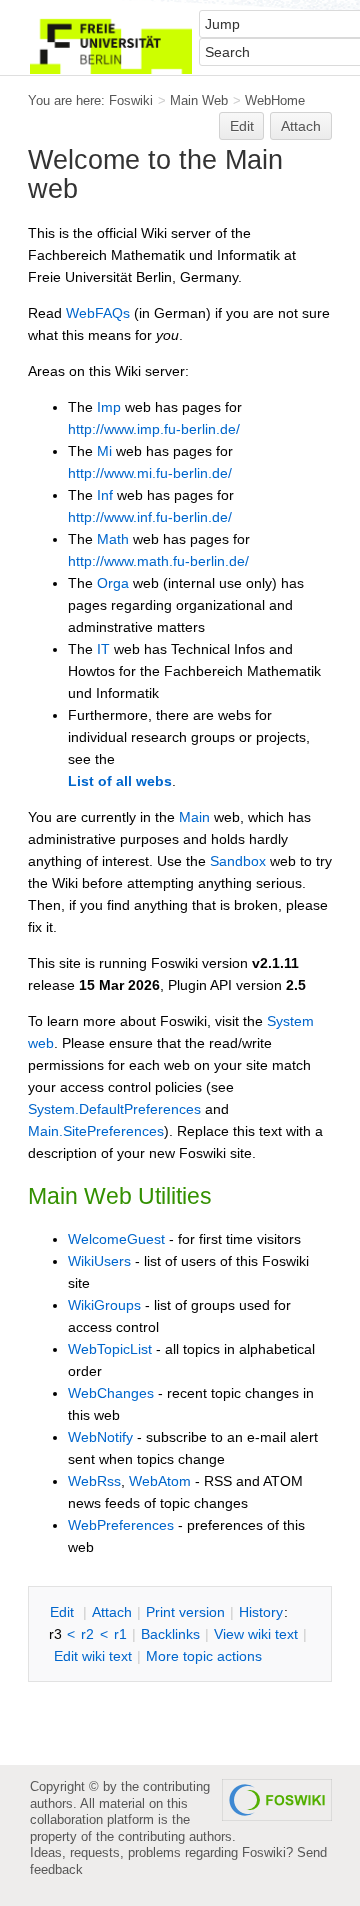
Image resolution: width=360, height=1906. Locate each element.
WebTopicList (110, 1349)
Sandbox (238, 861)
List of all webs (120, 781)
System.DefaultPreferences (114, 1109)
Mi (104, 451)
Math (113, 539)
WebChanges (111, 1393)
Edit (242, 126)
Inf (105, 495)
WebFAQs (98, 313)
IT (103, 649)
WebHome (275, 100)
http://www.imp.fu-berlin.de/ (154, 429)
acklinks (170, 1634)
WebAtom (160, 1481)
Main (194, 817)
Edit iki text (93, 1656)
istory (261, 1612)
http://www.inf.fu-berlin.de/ (150, 517)
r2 (87, 1634)
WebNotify (100, 1437)
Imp (109, 407)
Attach (301, 126)
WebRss (94, 1481)
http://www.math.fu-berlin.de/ (158, 561)
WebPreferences (121, 1525)
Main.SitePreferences (96, 1131)
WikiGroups (104, 1305)
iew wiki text (256, 1634)
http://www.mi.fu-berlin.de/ (150, 473)
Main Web (199, 100)
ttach (112, 1612)
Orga (113, 583)
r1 (120, 1634)
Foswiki (131, 100)
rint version (185, 1612)
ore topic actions (204, 1656)
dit (64, 1612)
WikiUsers (99, 1261)
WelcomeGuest (116, 1239)
